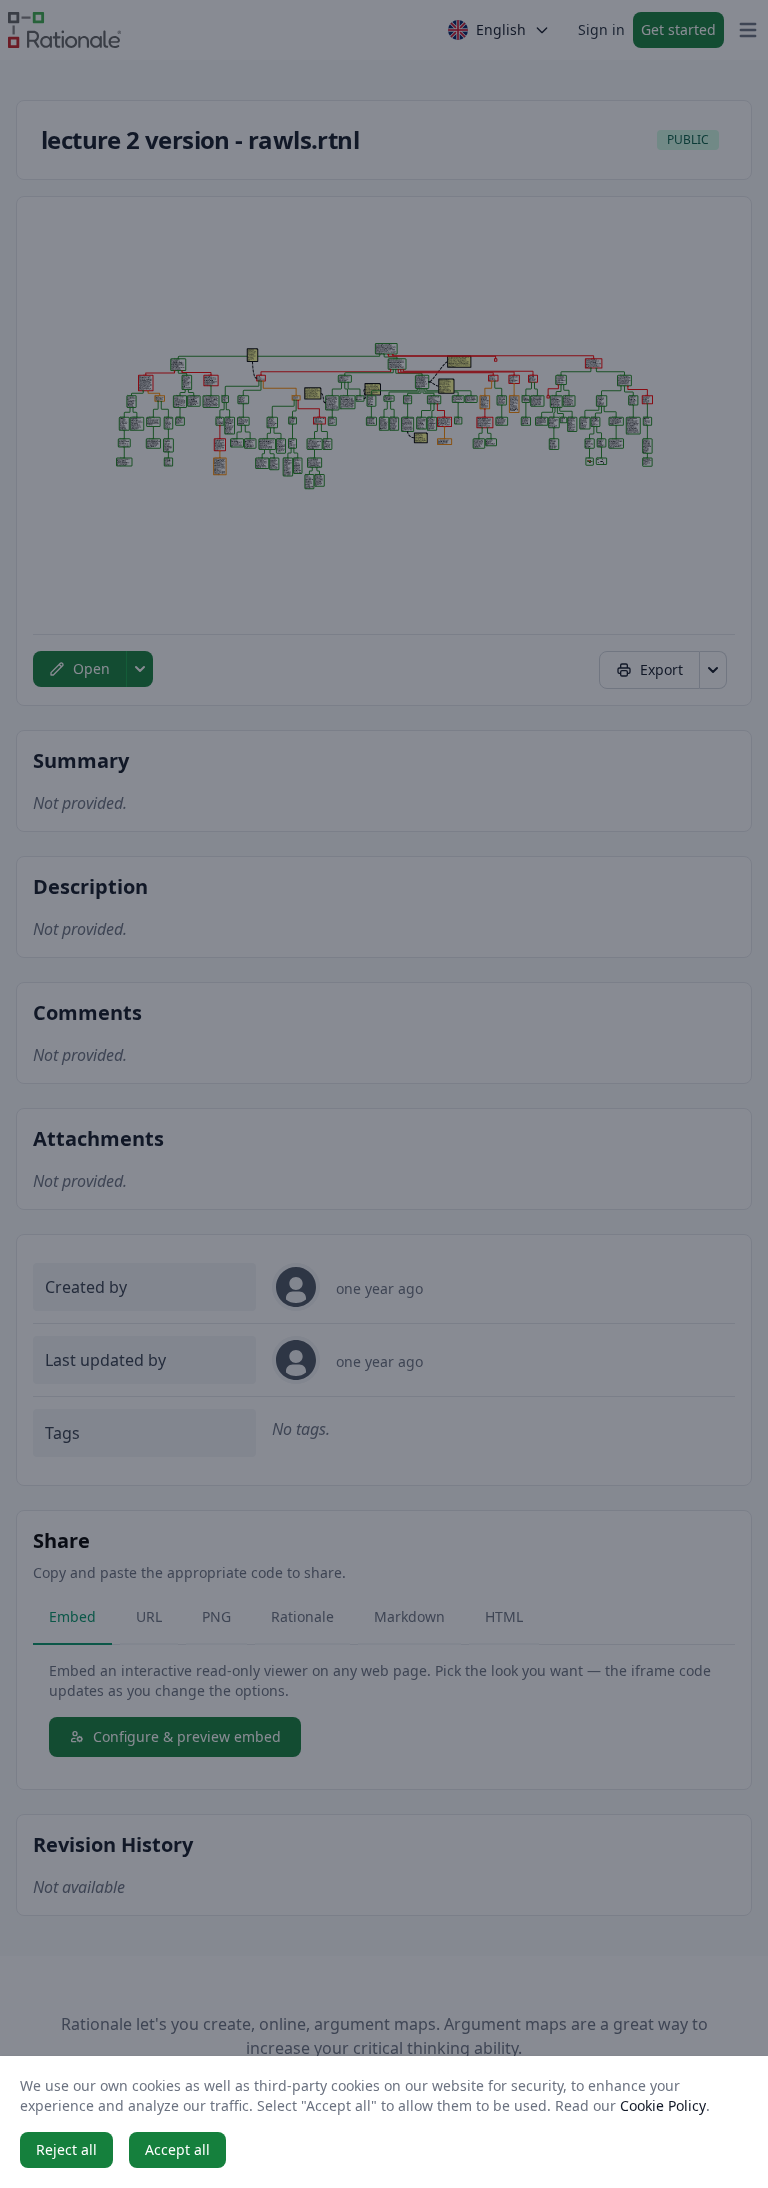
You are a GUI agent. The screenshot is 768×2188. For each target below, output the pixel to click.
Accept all (177, 2149)
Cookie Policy (663, 2105)
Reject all (66, 2149)
